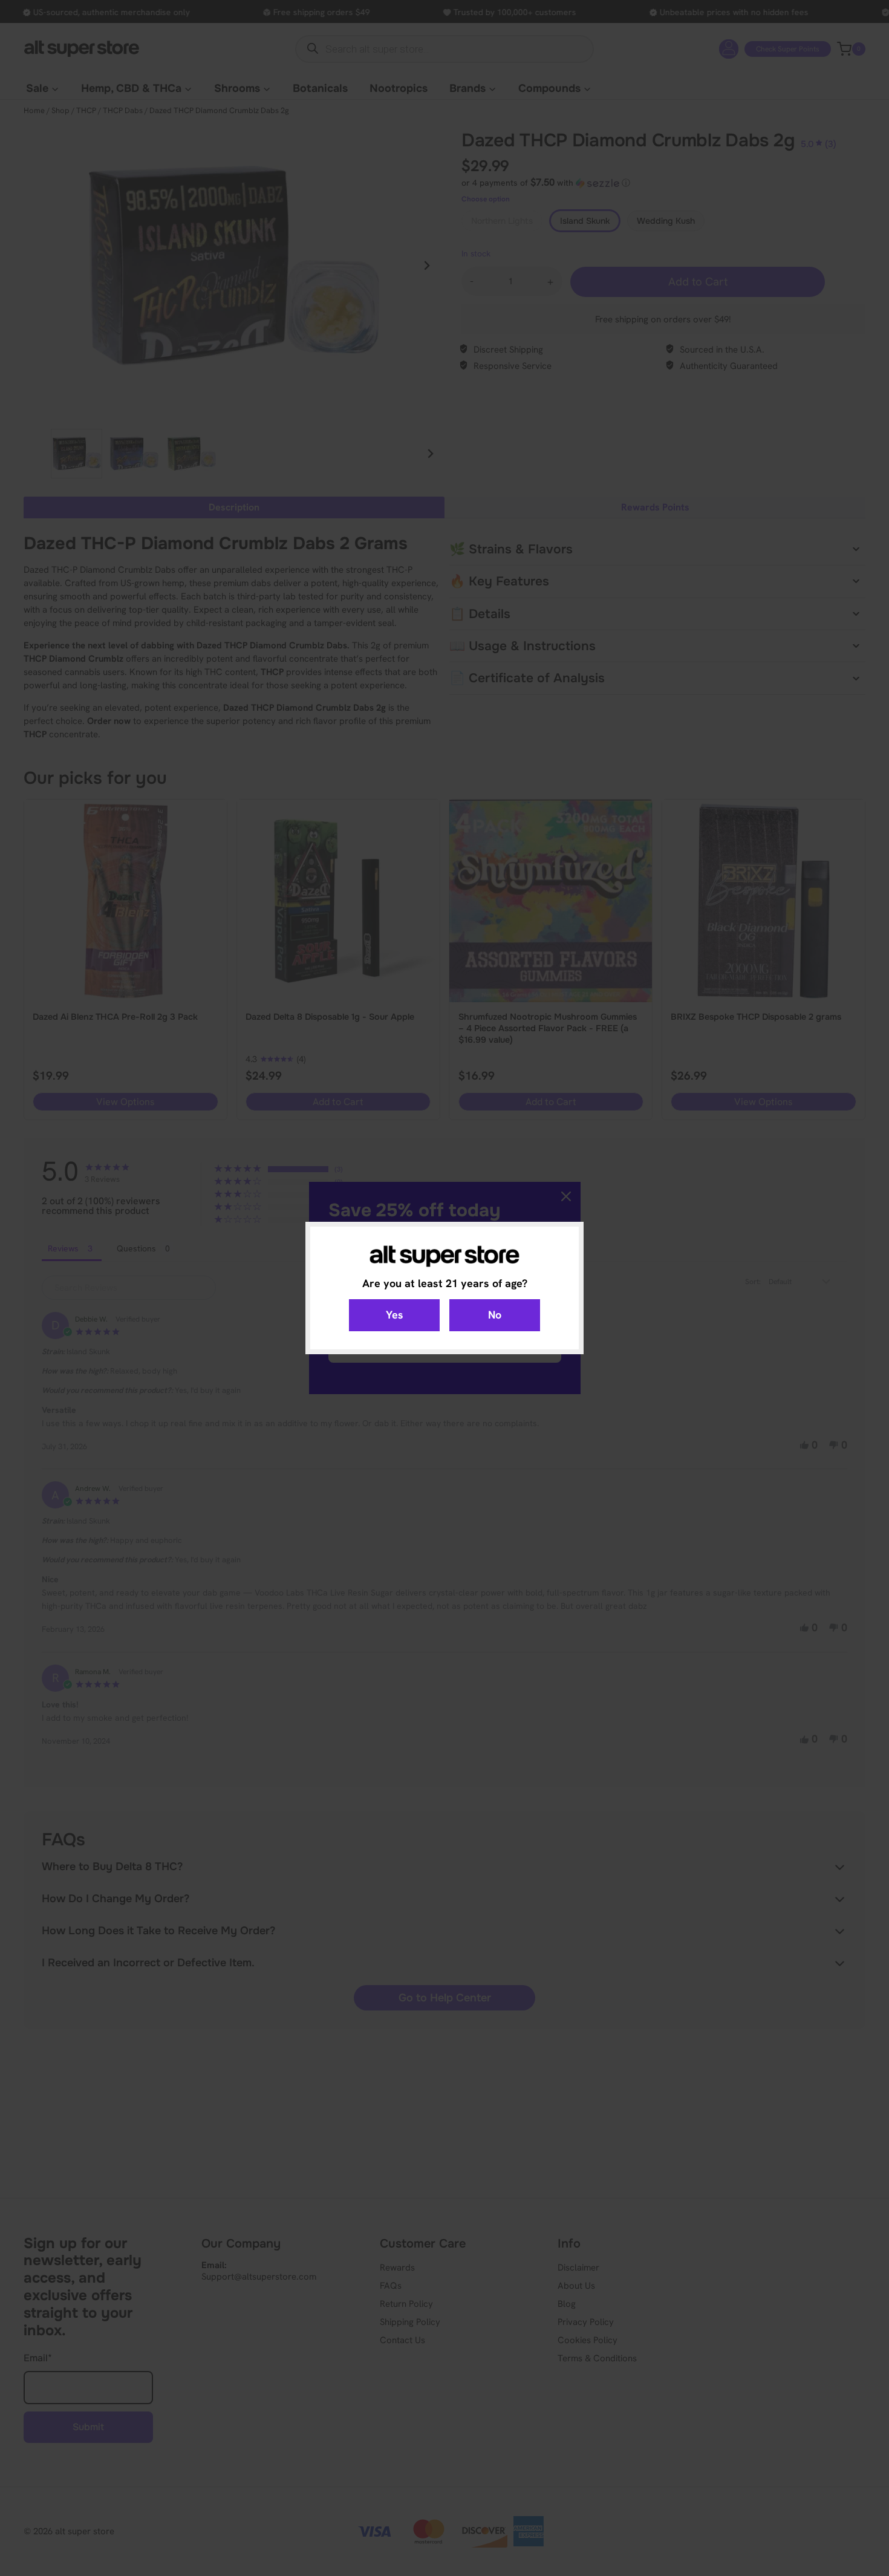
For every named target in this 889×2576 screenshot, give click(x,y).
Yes (395, 1315)
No (495, 1315)
